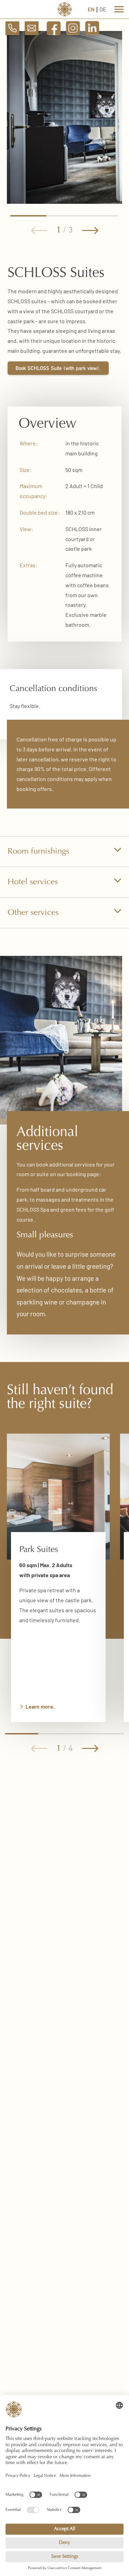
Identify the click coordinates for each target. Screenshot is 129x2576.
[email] (32, 29)
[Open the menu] (119, 9)
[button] (39, 231)
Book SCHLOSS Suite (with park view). (58, 369)
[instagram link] (73, 32)
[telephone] (12, 29)
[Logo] (64, 9)
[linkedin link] (92, 32)
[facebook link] (54, 32)
